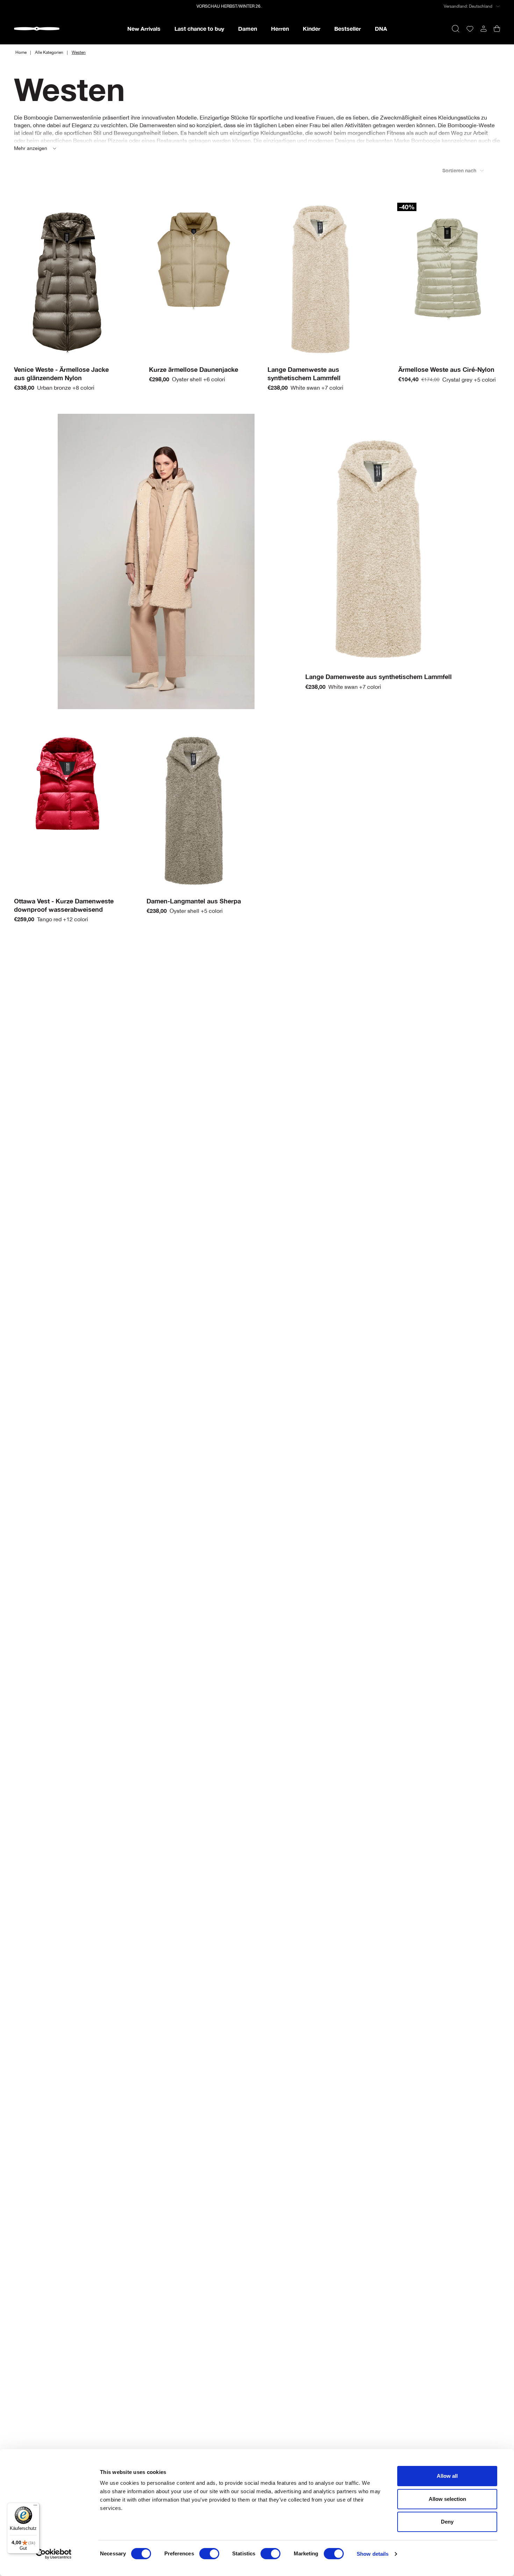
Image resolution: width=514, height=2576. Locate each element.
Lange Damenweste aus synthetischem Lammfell (379, 677)
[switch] (209, 2554)
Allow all (447, 2476)
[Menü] (35, 2507)
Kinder (312, 28)
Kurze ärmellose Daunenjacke (194, 369)
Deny (447, 2522)
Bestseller (348, 28)
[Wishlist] (470, 29)
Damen (248, 28)
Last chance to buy (199, 28)
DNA (381, 28)
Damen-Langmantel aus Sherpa (194, 901)
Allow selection (447, 2499)
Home (21, 52)
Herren (280, 28)
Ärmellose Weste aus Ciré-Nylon (446, 369)
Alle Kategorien (49, 52)
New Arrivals (144, 28)
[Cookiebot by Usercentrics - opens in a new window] (54, 2554)
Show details (373, 2554)
